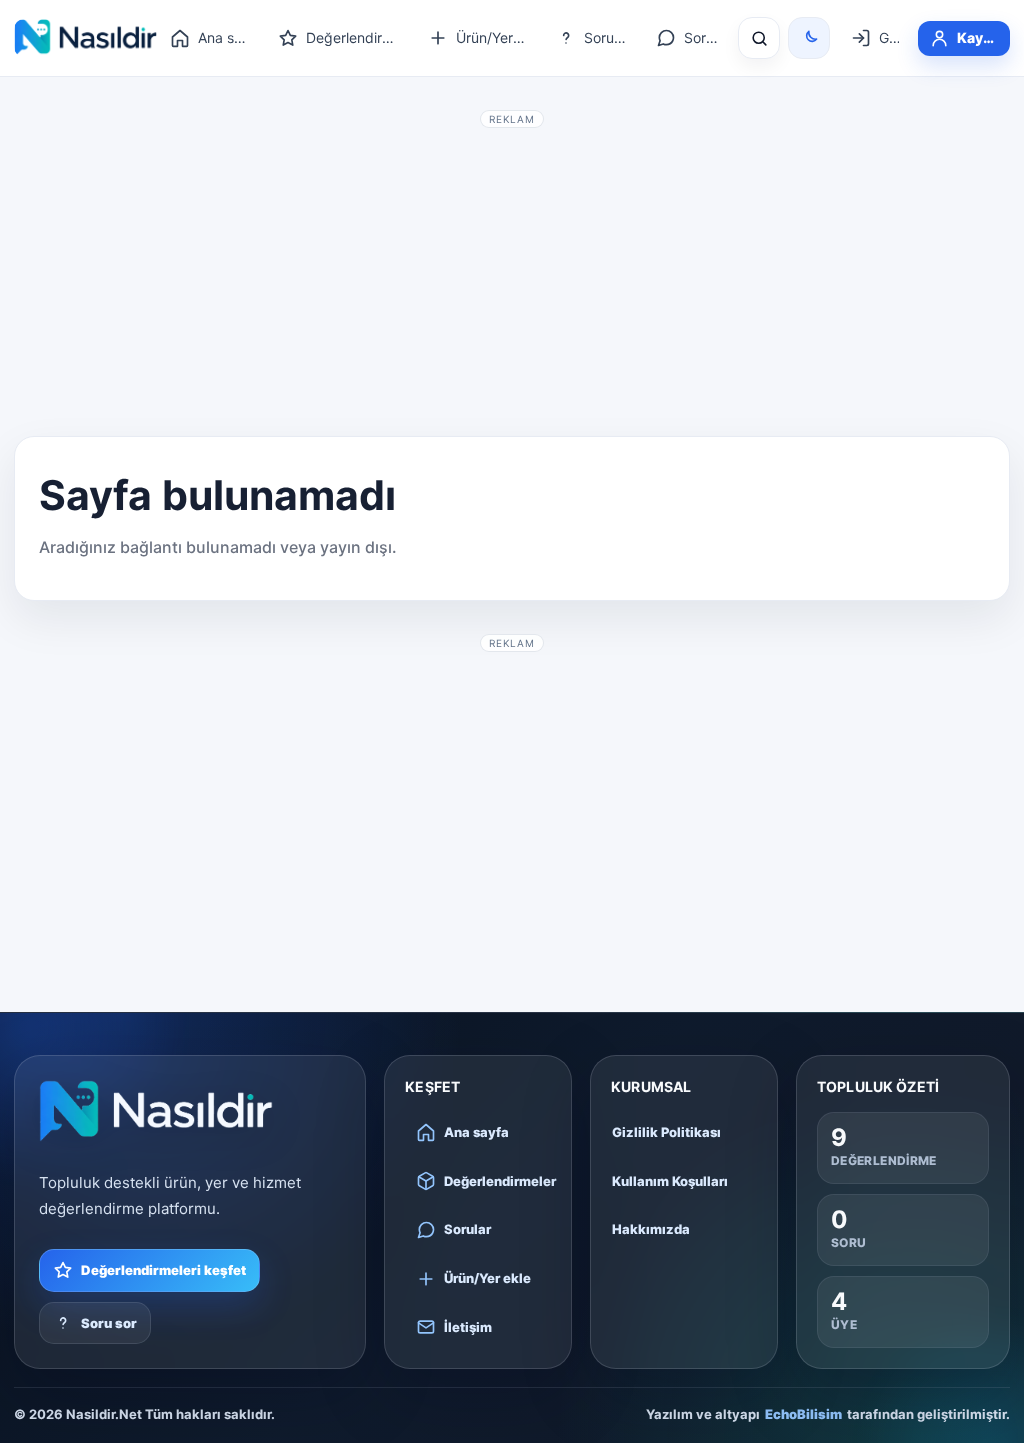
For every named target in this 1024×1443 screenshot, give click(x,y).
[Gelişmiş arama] (759, 38)
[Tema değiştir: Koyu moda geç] (809, 38)
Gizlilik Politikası (666, 1132)
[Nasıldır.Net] (156, 1111)
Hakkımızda (651, 1229)
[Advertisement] (512, 276)
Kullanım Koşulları (670, 1181)
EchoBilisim (803, 1414)
